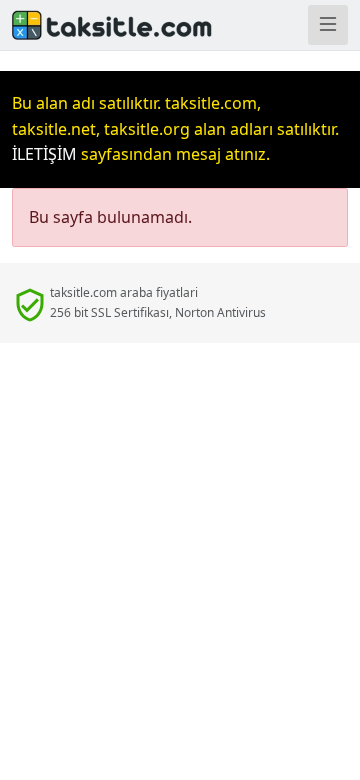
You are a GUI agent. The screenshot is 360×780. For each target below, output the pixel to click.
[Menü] (328, 25)
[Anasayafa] (90, 25)
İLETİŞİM (44, 154)
